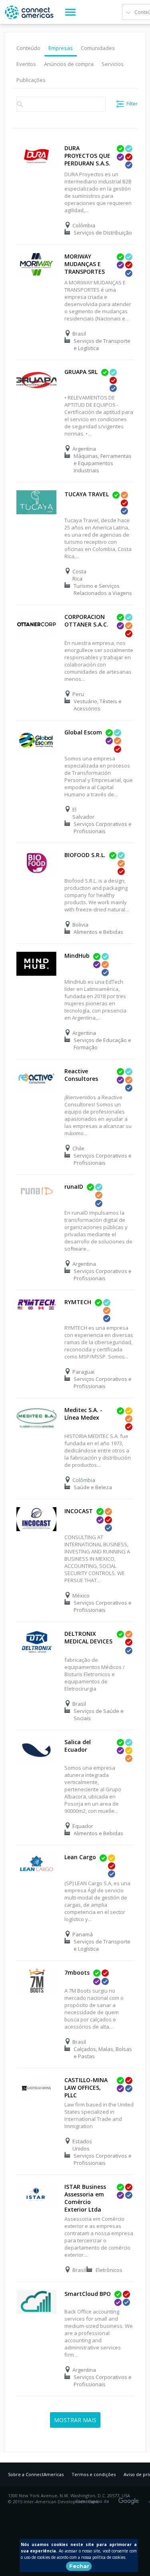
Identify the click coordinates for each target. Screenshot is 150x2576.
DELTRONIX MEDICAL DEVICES (88, 1637)
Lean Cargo (80, 1857)
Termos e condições (94, 2474)
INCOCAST (79, 1511)
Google (130, 2498)
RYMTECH (78, 1302)
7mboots (77, 1972)
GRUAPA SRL (81, 372)
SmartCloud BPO (88, 2294)
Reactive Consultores (81, 1075)
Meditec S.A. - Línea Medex (83, 1414)
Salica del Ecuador (78, 1746)
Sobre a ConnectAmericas (36, 2474)
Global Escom (83, 732)
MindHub (77, 956)
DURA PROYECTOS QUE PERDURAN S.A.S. (87, 156)
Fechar (79, 2566)
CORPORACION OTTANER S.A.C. (86, 621)
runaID (74, 1187)
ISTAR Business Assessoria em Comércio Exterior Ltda (85, 2198)
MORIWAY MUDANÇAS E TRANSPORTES (85, 264)
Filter (132, 104)
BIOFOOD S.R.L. (85, 855)
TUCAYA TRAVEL (87, 494)
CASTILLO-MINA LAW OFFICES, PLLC (86, 2088)
